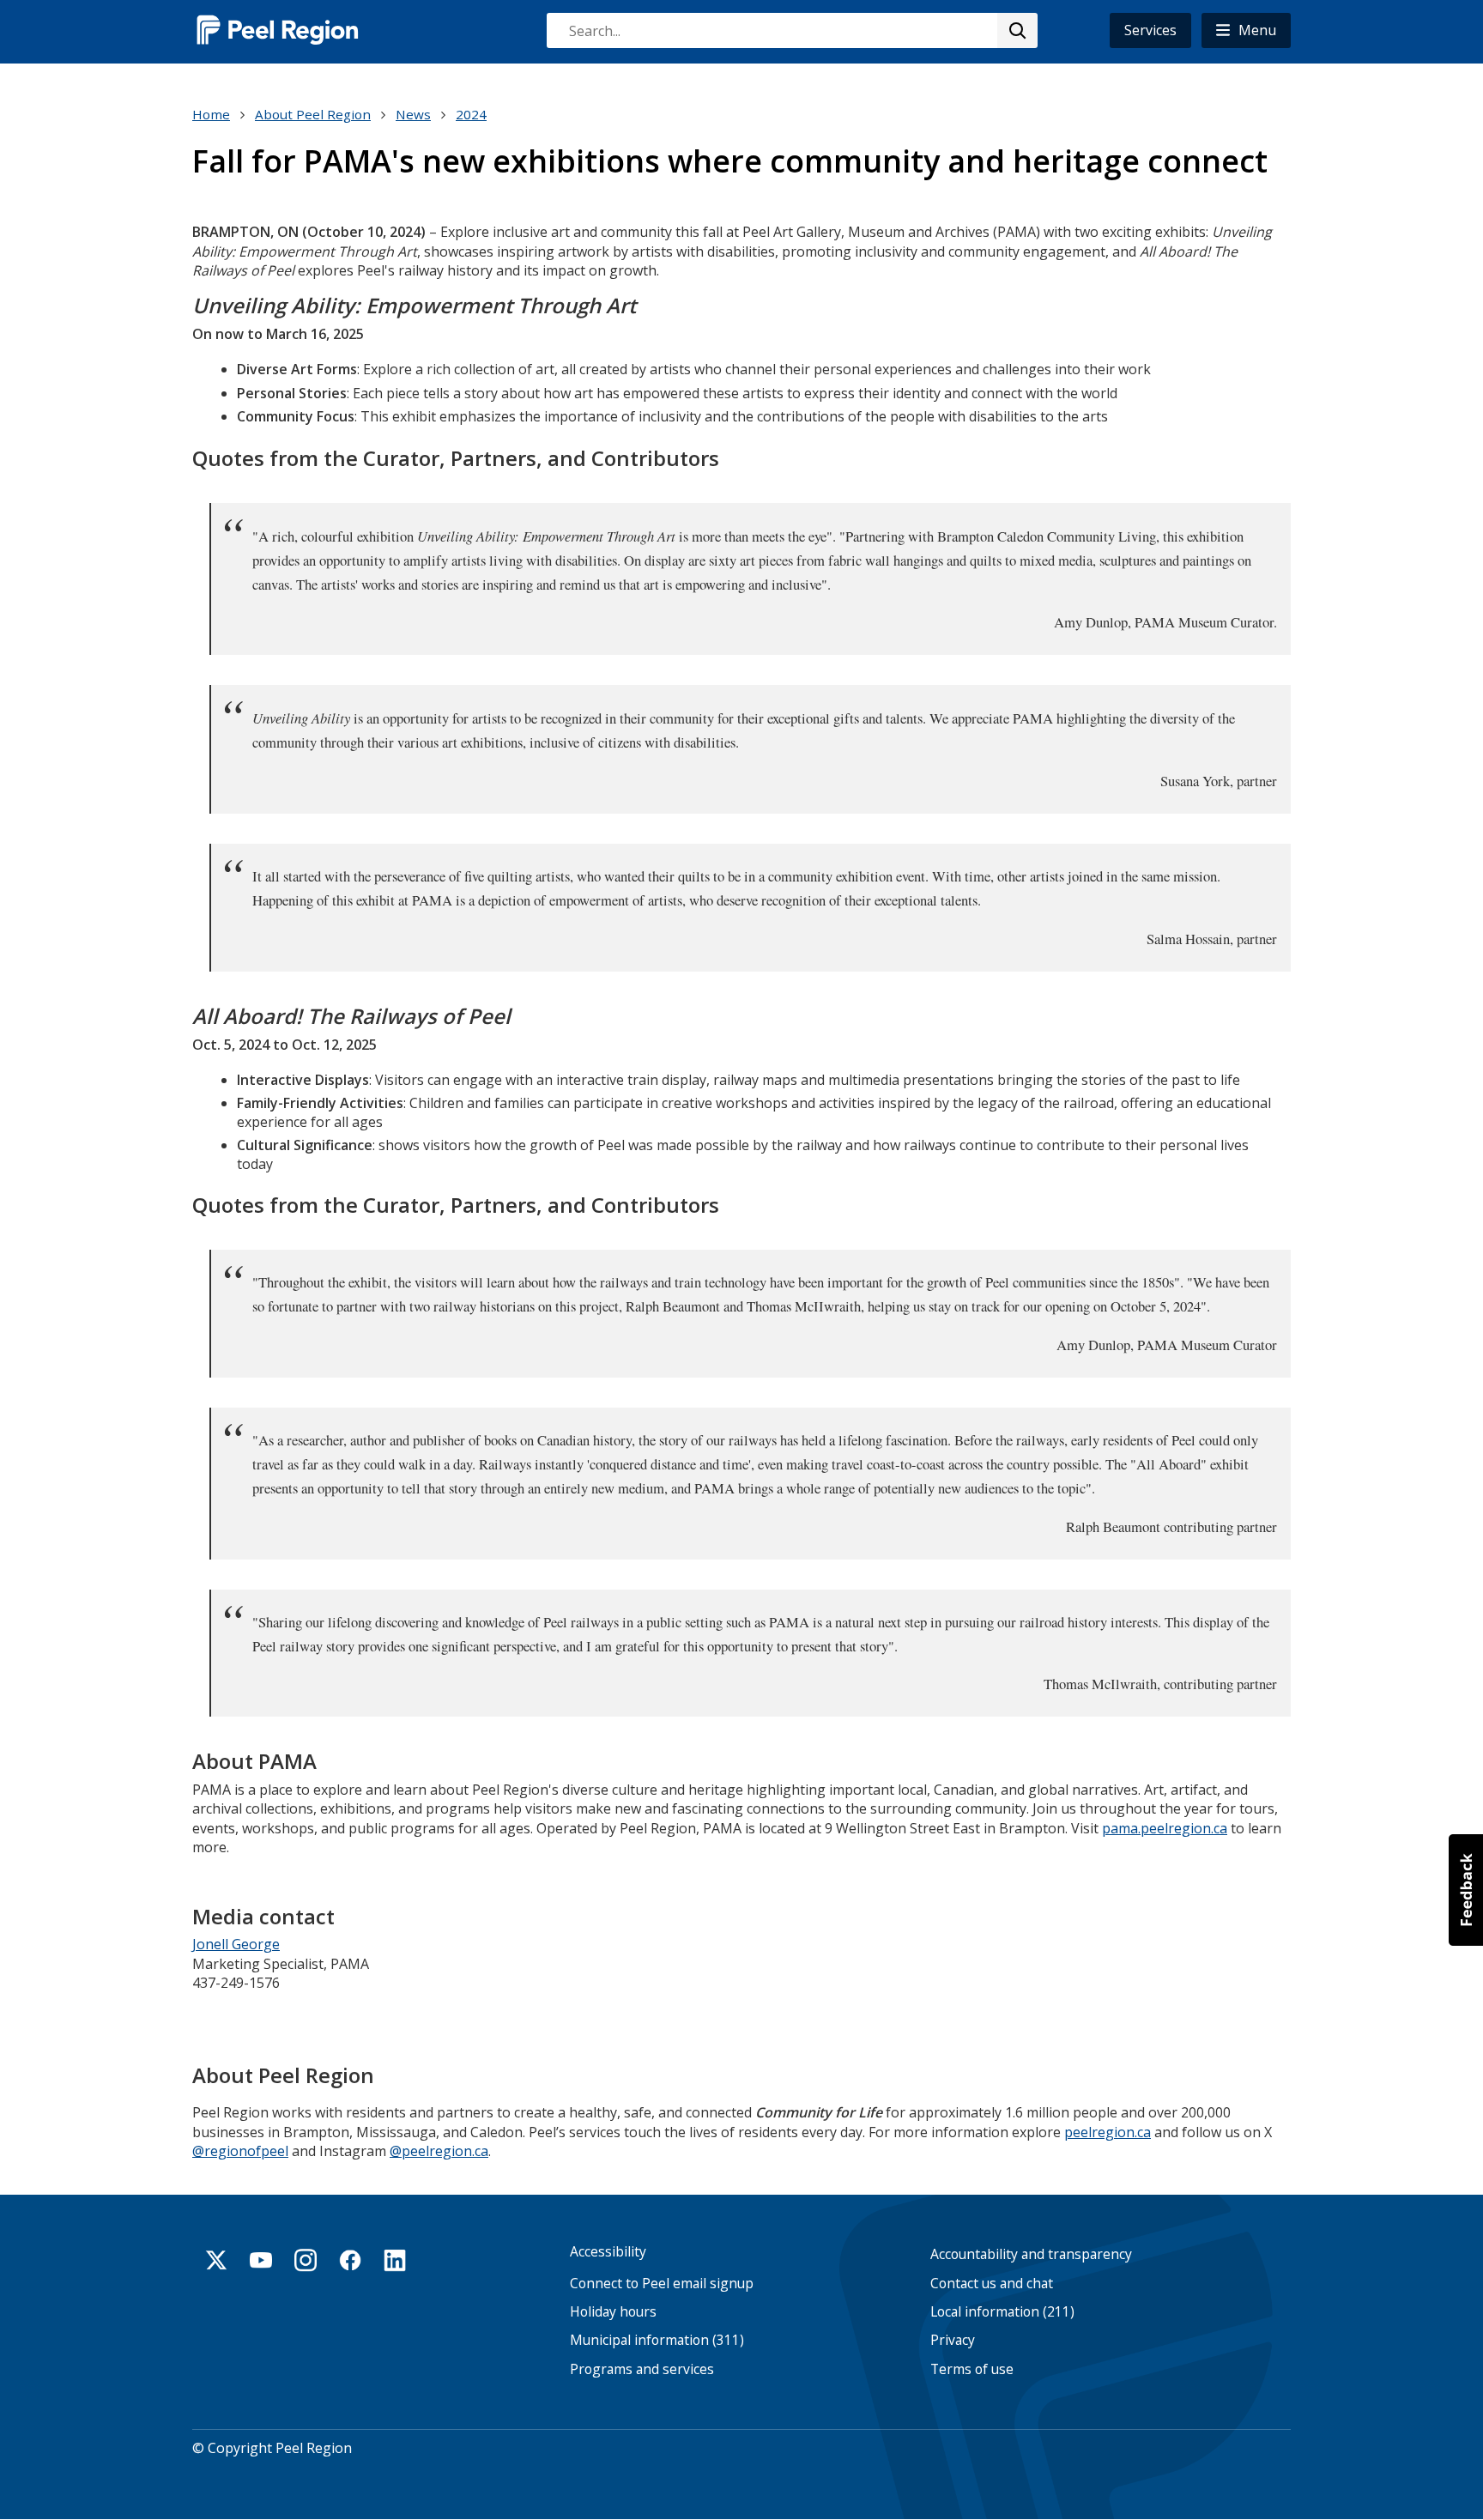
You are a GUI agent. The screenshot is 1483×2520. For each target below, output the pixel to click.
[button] (1246, 30)
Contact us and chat (992, 2284)
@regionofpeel (240, 2151)
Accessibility (608, 2252)
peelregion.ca (1108, 2132)
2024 (471, 114)
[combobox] (791, 30)
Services (1150, 30)
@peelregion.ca (439, 2151)
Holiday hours (613, 2312)
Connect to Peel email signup (662, 2284)
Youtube (261, 2260)
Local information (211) (1002, 2312)
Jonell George (236, 1944)
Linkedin (395, 2260)
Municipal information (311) (657, 2340)
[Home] (278, 30)
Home (211, 114)
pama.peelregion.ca (1165, 1828)
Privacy (953, 2340)
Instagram (306, 2260)
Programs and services (642, 2369)
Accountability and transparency (1031, 2254)
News (413, 114)
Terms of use (972, 2369)
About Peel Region (313, 114)
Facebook (350, 2260)
